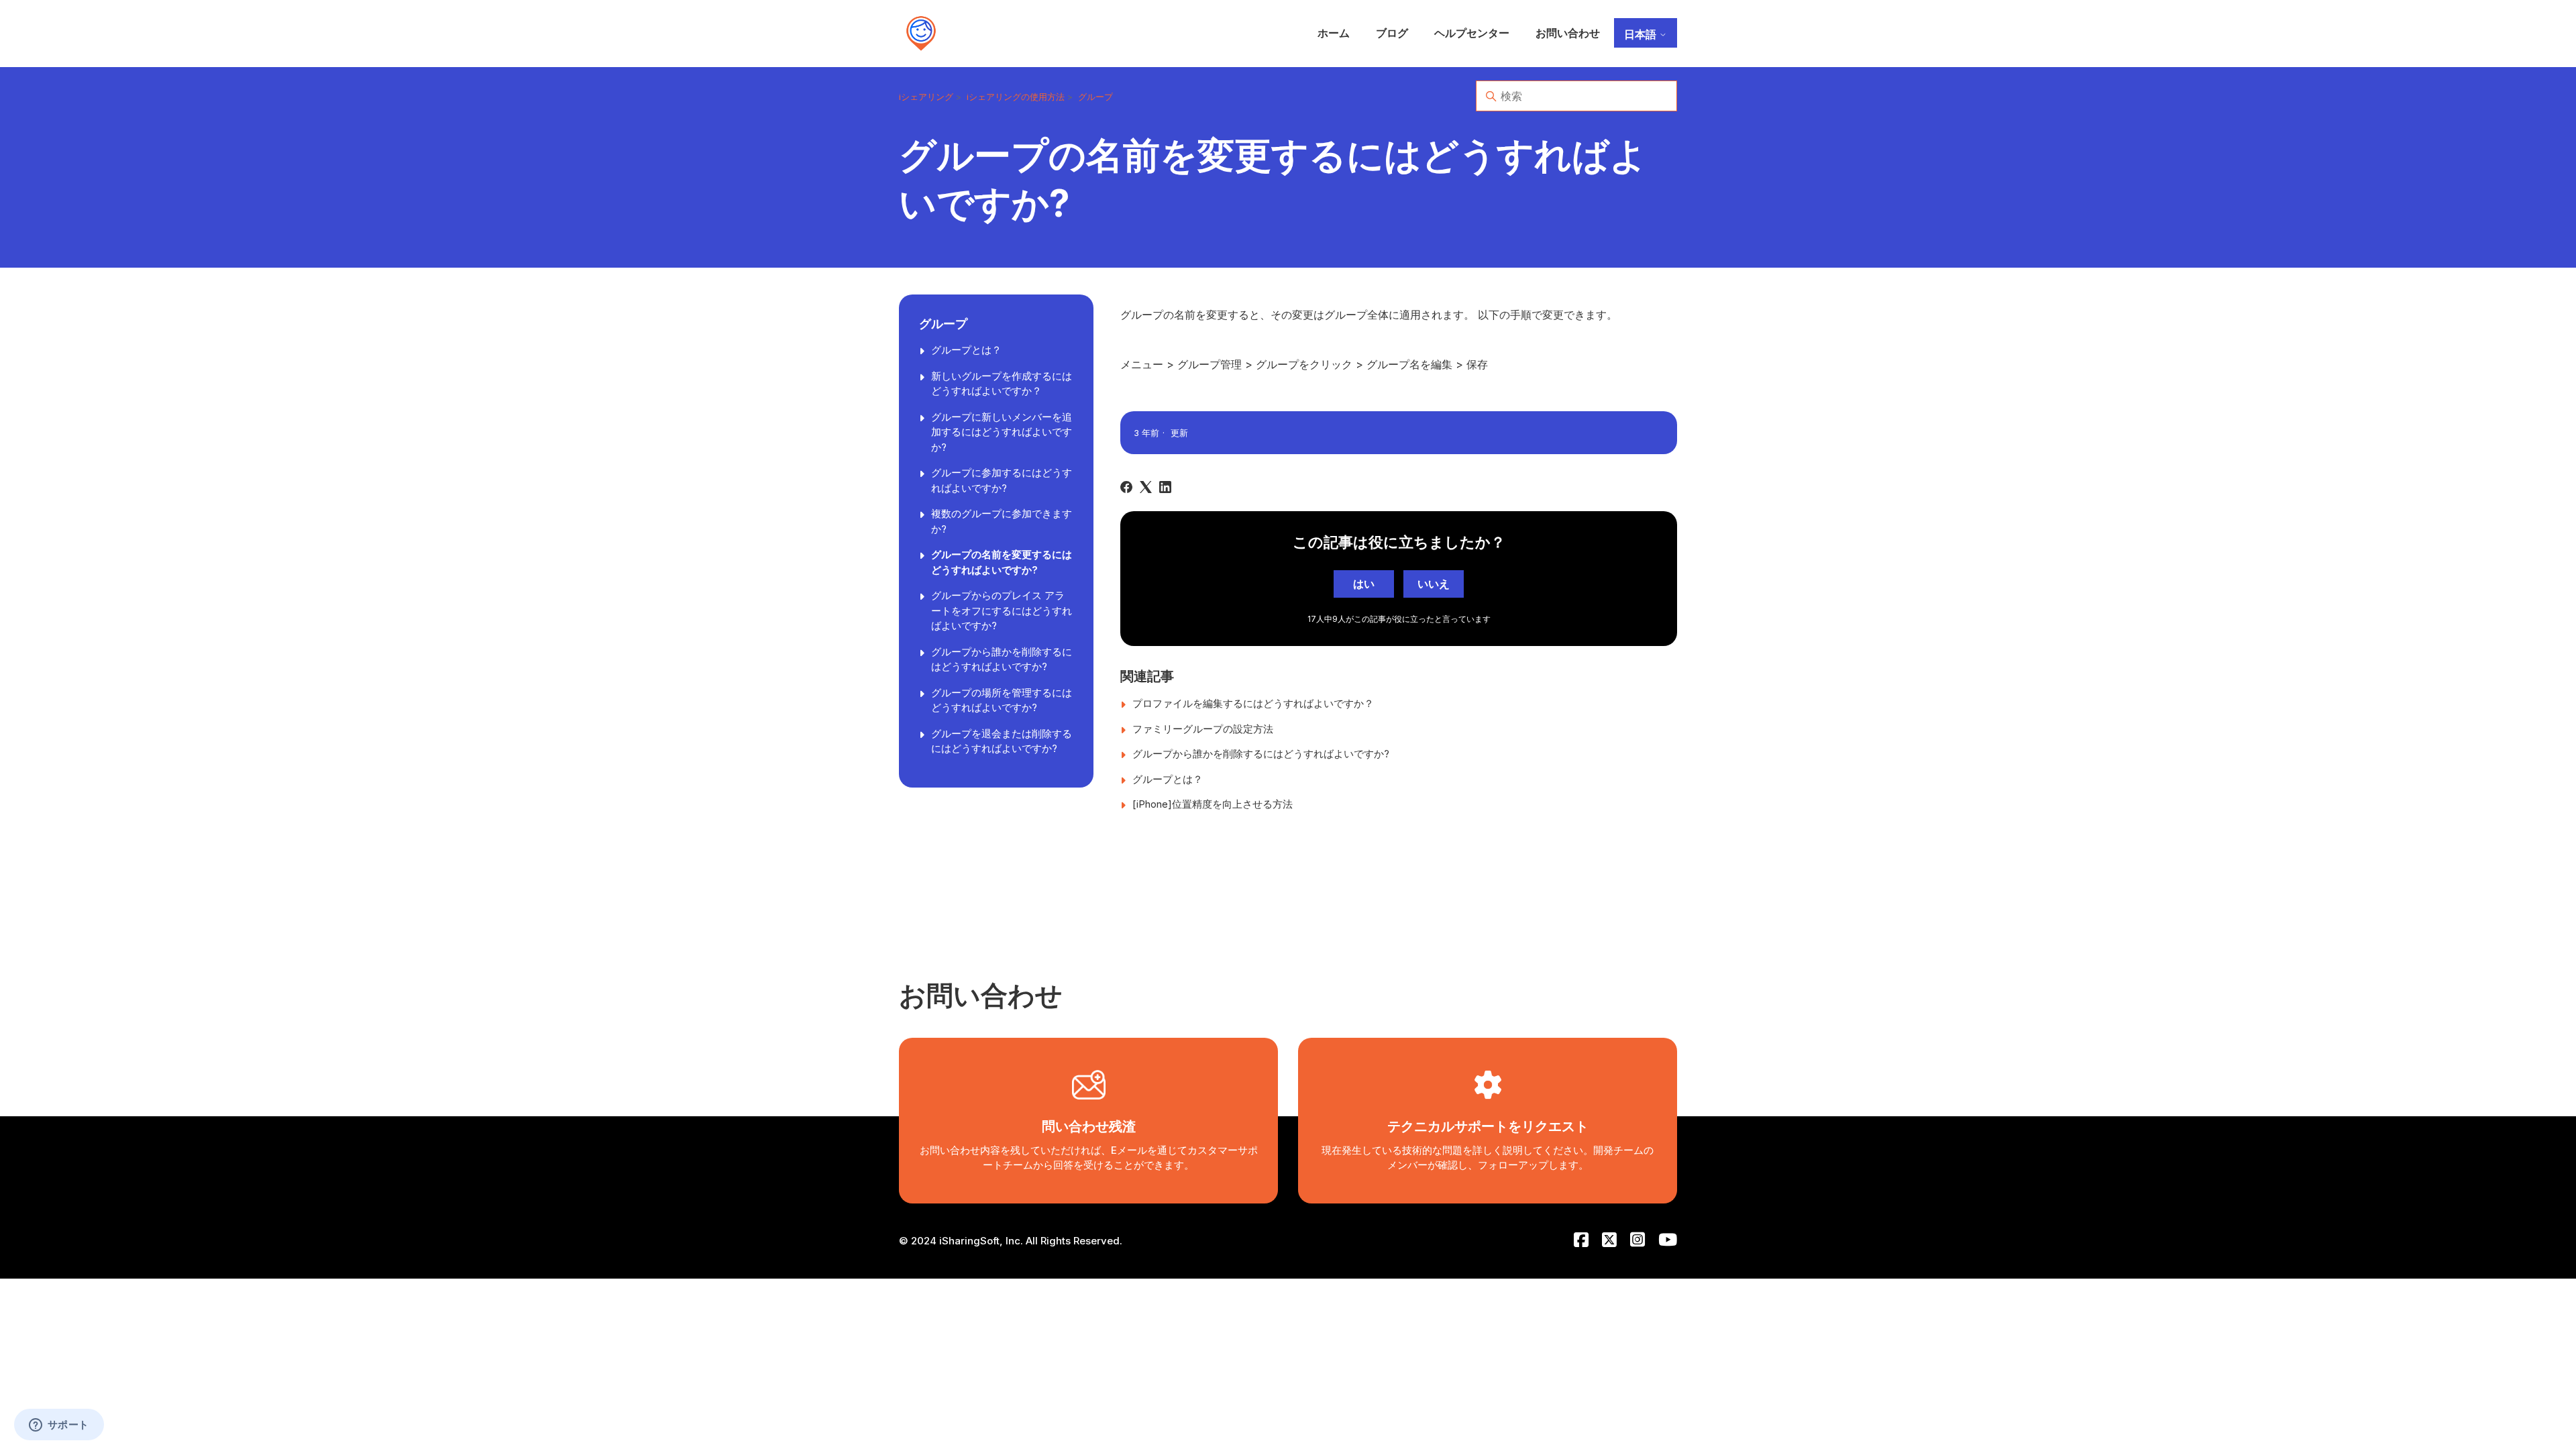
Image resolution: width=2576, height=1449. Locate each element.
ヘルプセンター (1472, 33)
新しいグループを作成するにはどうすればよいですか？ (1002, 384)
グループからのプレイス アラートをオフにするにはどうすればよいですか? (1002, 610)
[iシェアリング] (921, 34)
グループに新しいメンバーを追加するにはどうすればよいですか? (1002, 432)
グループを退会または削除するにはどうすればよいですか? (1002, 741)
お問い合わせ (1568, 33)
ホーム (1334, 33)
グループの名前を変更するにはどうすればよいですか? (1002, 562)
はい (1364, 584)
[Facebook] (1126, 487)
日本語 (1642, 34)
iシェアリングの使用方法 (1016, 97)
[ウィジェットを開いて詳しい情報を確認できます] (59, 1426)
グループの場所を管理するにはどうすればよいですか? (1002, 700)
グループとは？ (966, 350)
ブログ (1392, 33)
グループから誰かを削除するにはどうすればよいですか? (1002, 659)
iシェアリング (926, 97)
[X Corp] (1146, 487)
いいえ (1434, 584)
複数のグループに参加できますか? (1002, 521)
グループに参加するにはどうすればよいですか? (1002, 480)
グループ (1095, 97)
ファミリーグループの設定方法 (1203, 729)
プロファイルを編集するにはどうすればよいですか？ (1253, 703)
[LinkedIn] (1165, 487)
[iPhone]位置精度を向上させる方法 (1213, 804)
